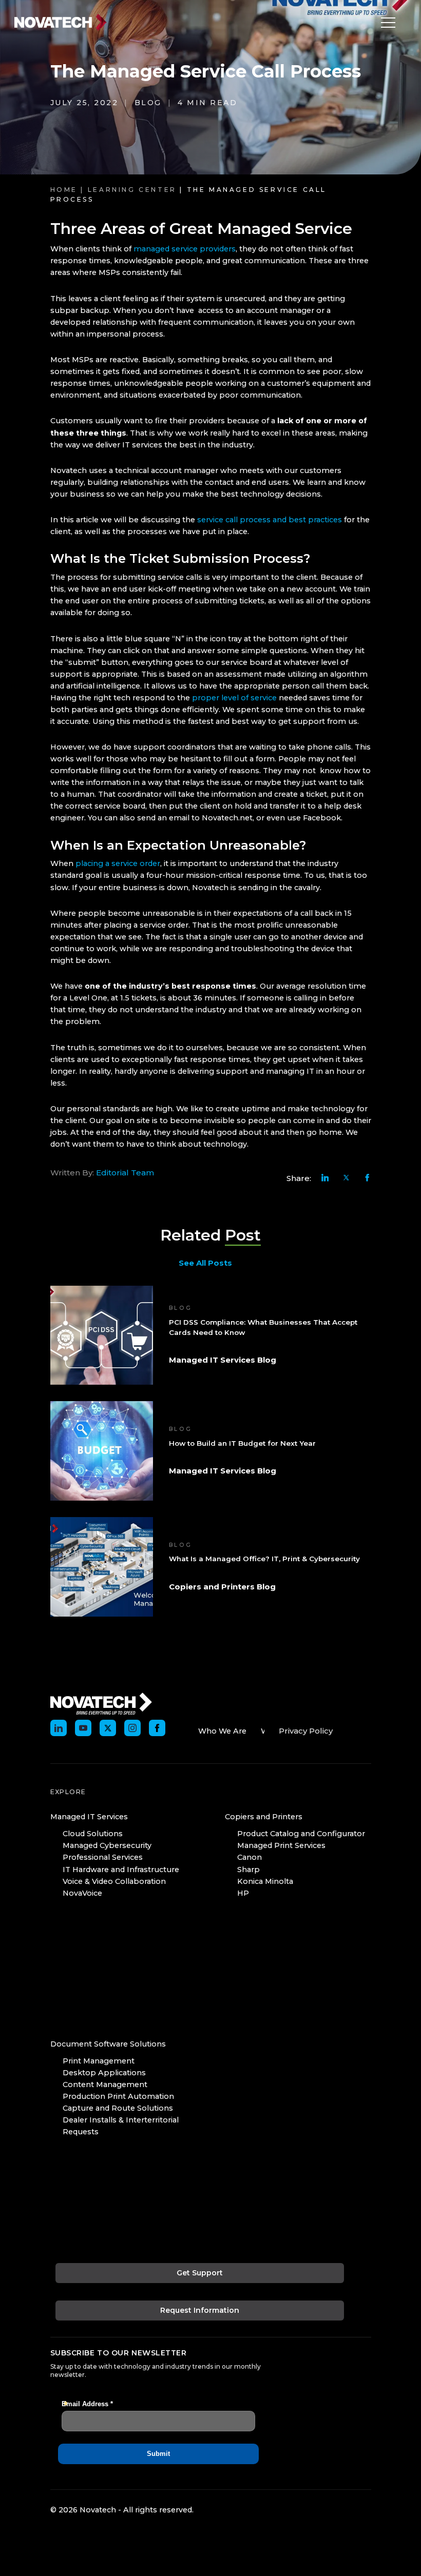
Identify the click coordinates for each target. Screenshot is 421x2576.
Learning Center (132, 190)
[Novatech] (101, 1703)
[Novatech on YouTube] (83, 1728)
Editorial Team (125, 1173)
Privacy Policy (306, 1731)
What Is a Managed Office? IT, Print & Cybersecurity (264, 1559)
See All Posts (205, 1263)
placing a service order (118, 863)
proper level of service (233, 698)
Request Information (200, 2310)
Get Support (200, 2273)
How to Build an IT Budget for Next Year (242, 1443)
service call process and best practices (270, 520)
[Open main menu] (386, 23)
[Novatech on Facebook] (157, 1728)
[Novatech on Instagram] (132, 1728)
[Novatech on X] (108, 1728)
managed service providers (185, 249)
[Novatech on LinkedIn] (59, 1728)
